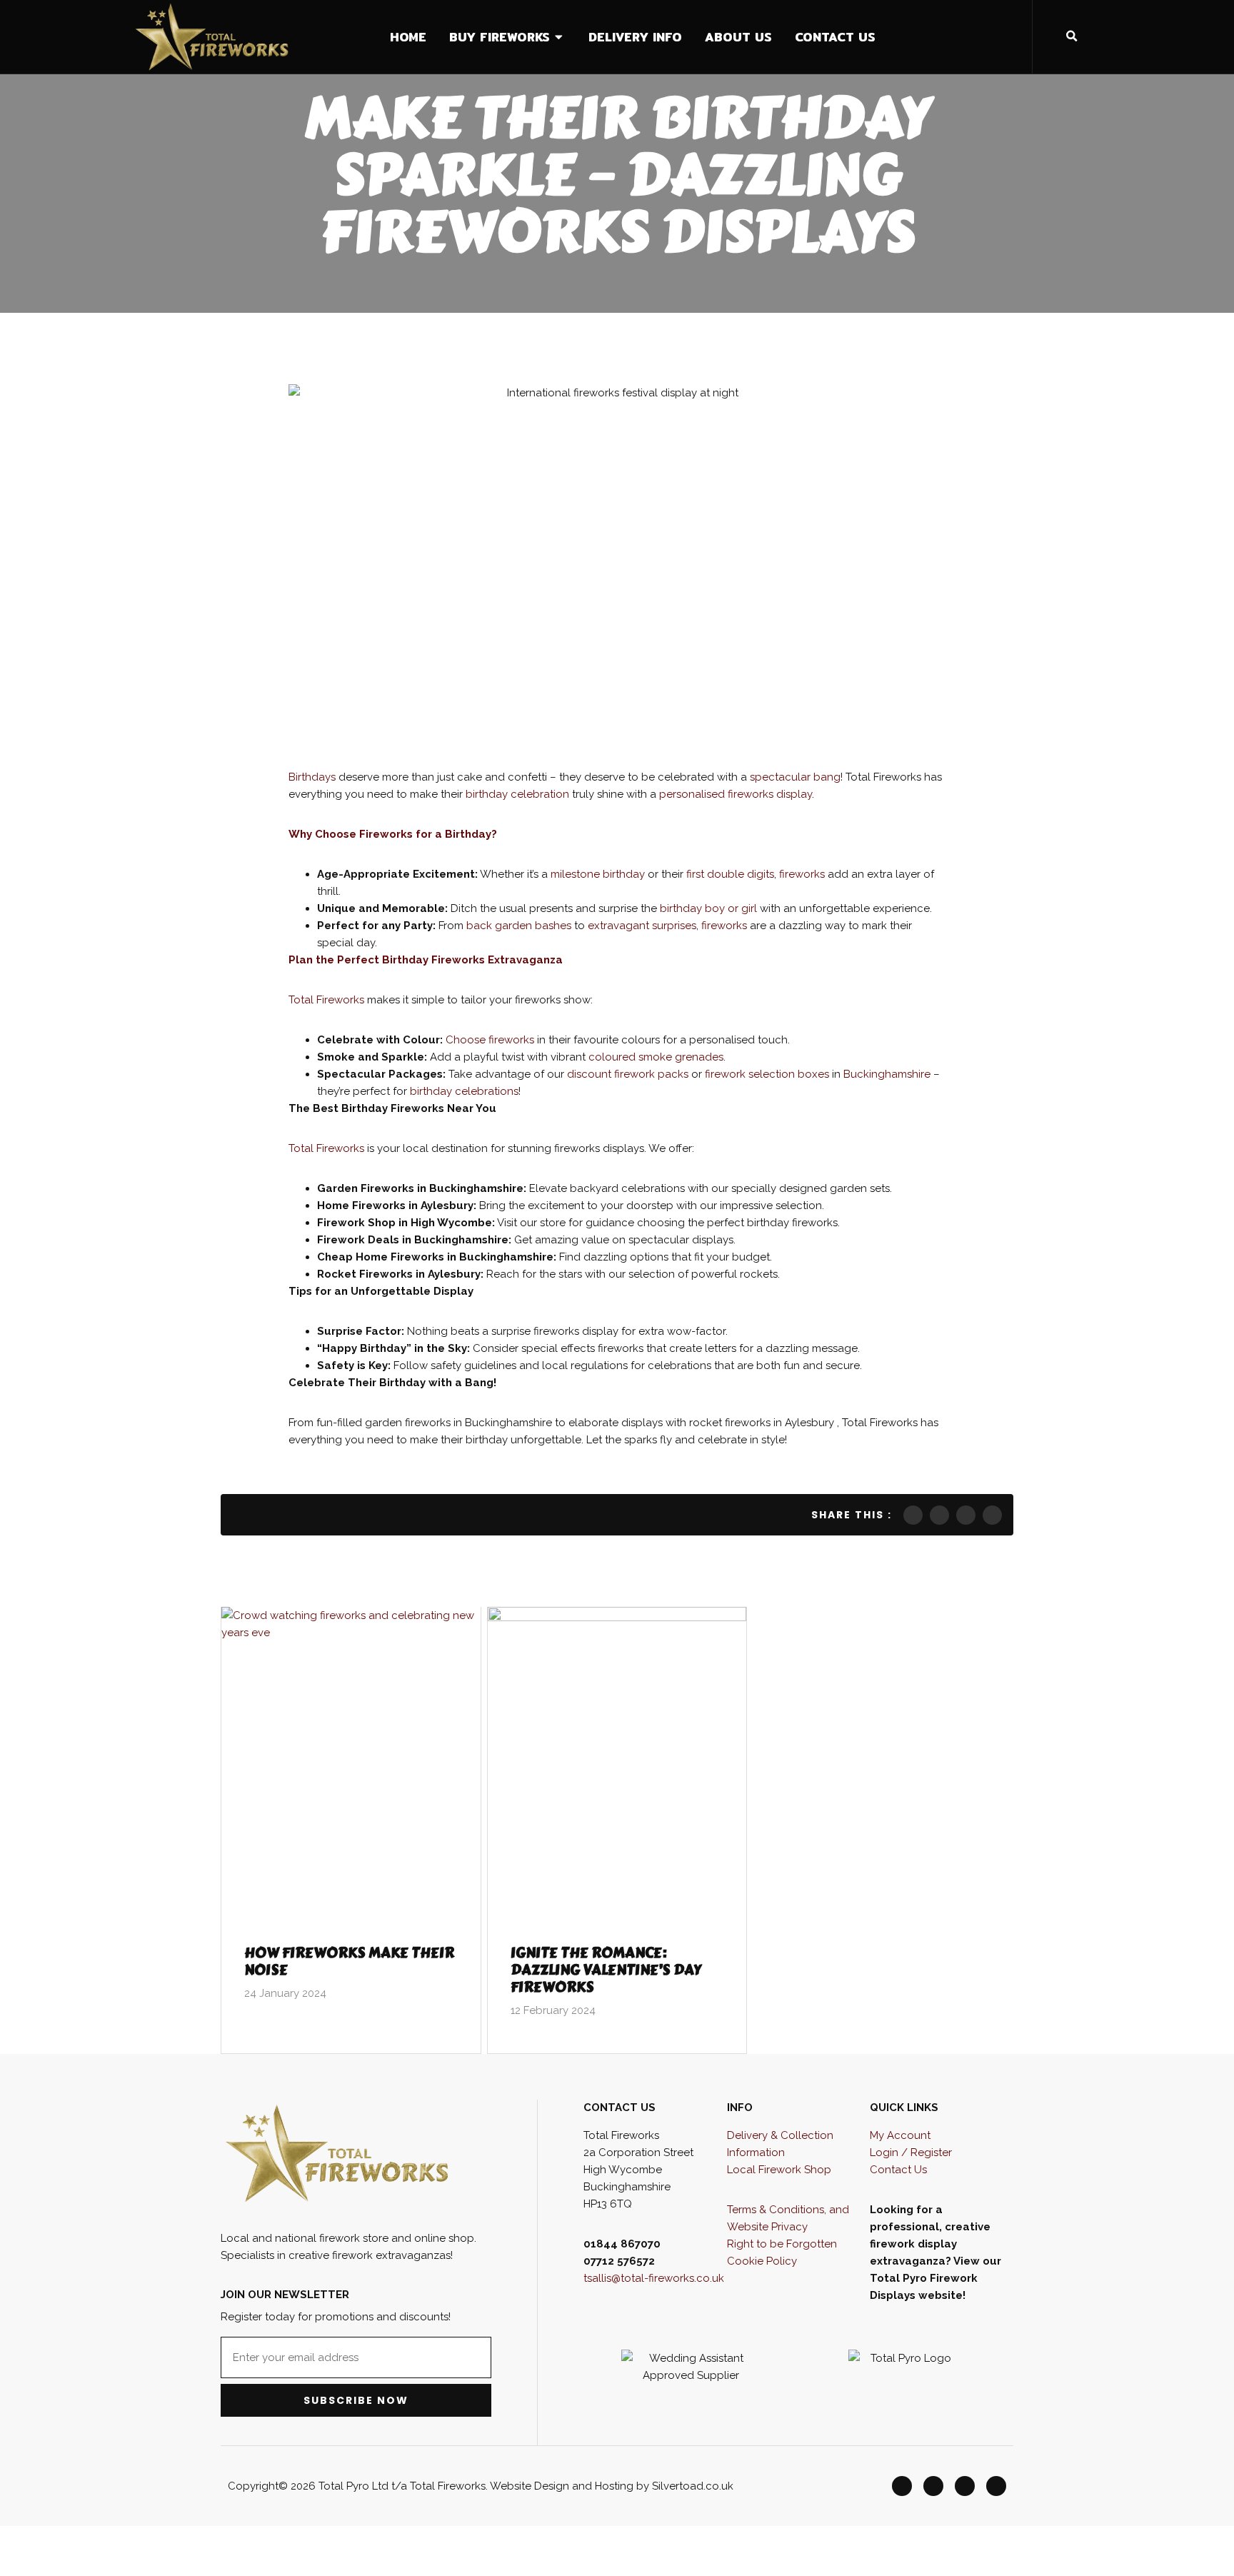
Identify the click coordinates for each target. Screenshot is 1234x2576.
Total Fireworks (328, 1000)
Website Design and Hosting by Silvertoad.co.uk (612, 2486)
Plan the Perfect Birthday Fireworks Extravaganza (426, 960)
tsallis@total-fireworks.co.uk (654, 2278)
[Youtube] (996, 2486)
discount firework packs (628, 1074)
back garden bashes (519, 926)
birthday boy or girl (708, 908)
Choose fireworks (490, 1040)
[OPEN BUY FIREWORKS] (560, 37)
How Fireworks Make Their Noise (349, 1961)
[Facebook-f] (902, 2486)
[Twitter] (933, 2486)
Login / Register (911, 2152)
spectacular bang (795, 777)
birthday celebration (519, 794)
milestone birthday (598, 874)
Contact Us (898, 2170)
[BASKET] (1184, 36)
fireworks (803, 874)
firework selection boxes (767, 1074)
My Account (900, 2135)
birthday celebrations (464, 1091)
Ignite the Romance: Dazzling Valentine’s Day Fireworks (606, 1970)
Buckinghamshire (888, 1074)
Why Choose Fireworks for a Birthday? (393, 834)
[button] (1072, 36)
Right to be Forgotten (782, 2244)
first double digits (730, 874)
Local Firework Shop (779, 2170)
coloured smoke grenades (654, 1057)
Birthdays (313, 777)
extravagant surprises (642, 926)
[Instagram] (965, 2486)
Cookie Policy (762, 2261)
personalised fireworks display (736, 794)
